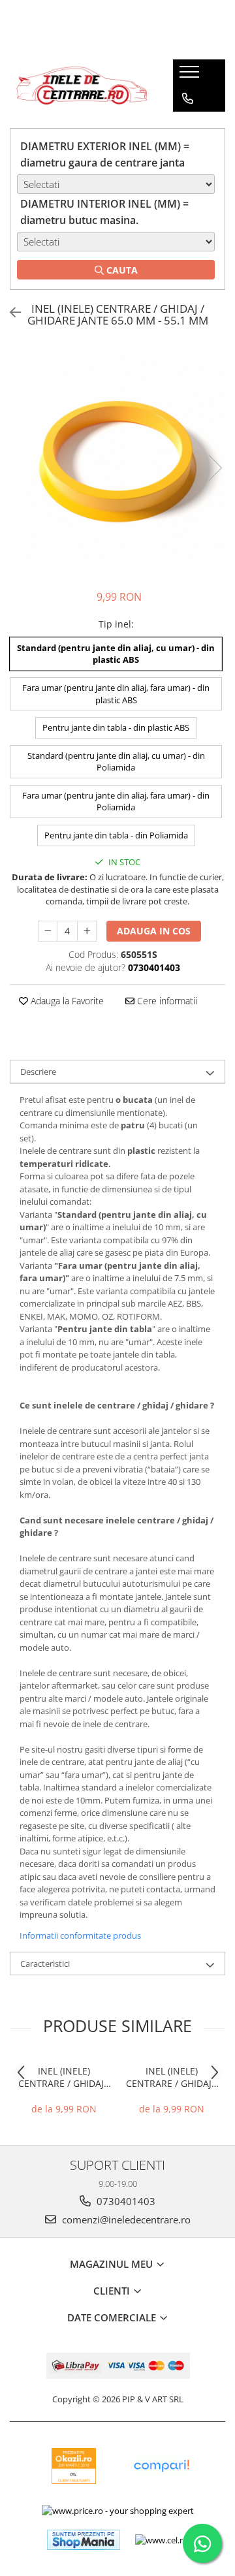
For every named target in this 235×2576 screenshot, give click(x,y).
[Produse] (191, 76)
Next (215, 468)
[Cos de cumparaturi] (187, 125)
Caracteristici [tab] (45, 1964)
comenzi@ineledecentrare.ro (125, 2219)
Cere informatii (166, 1001)
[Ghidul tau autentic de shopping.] (161, 2466)
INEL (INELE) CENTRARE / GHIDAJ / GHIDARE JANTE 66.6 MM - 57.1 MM (64, 2077)
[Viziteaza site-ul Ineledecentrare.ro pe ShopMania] (84, 2540)
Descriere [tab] (38, 1072)
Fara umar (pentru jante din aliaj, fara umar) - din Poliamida (116, 802)
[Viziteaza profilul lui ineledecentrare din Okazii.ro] (74, 2466)
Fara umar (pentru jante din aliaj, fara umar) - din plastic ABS (116, 694)
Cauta (121, 270)
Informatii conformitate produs (80, 1935)
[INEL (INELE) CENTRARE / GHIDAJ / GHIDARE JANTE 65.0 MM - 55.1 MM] (117, 454)
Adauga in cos (154, 931)
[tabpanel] (117, 454)
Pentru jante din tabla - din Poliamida (116, 835)
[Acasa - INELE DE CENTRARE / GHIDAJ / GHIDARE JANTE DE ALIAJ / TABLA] (82, 86)
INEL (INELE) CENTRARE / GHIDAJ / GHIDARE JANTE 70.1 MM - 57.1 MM (172, 2077)
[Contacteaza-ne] (188, 99)
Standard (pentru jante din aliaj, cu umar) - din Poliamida (116, 762)
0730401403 (125, 2201)
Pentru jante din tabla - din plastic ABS (116, 727)
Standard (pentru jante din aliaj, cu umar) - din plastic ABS (116, 654)
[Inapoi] (10, 312)
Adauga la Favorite (66, 1001)
